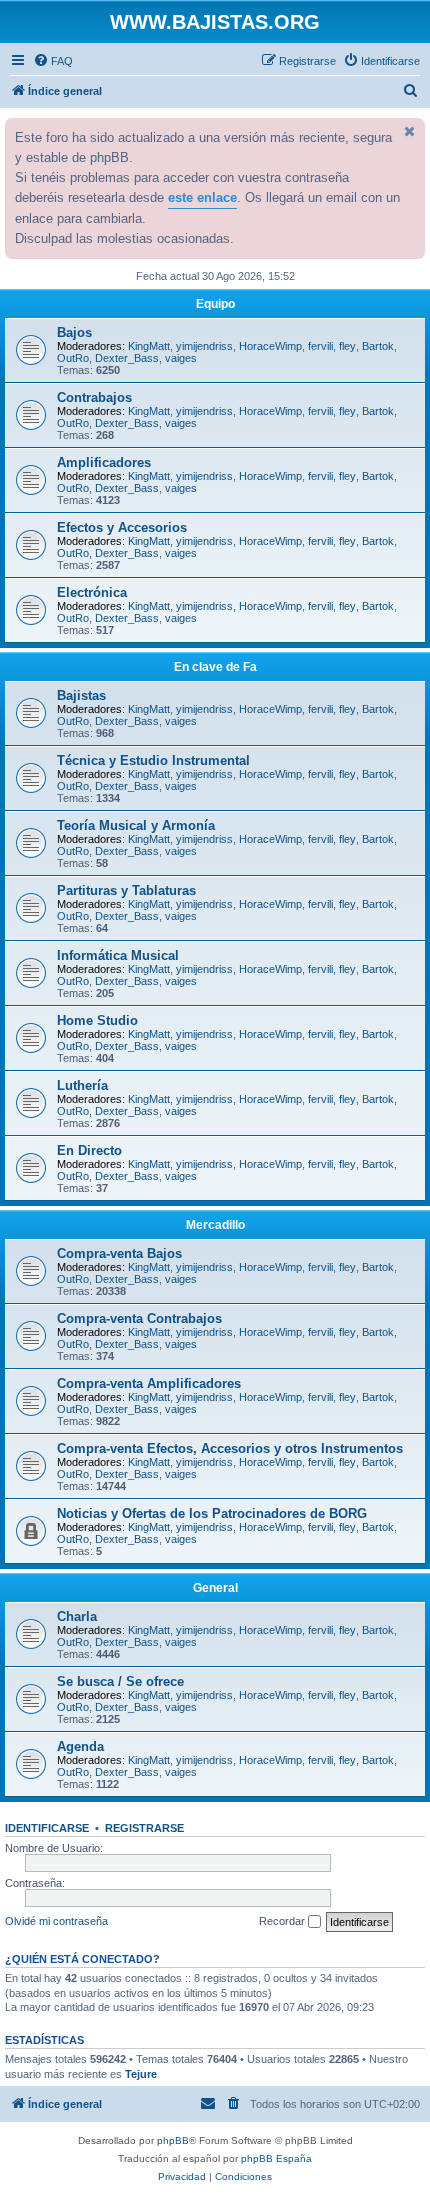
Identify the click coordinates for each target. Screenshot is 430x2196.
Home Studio (97, 1020)
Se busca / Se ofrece (120, 1681)
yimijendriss (204, 346)
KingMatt (149, 346)
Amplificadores (104, 462)
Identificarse (47, 1828)
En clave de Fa (215, 667)
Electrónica (92, 592)
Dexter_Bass (127, 358)
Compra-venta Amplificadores (149, 1383)
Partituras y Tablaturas (126, 890)
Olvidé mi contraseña (56, 1921)
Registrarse (144, 1828)
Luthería (82, 1085)
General (215, 1588)
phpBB (173, 2140)
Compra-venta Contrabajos (139, 1318)
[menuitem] (53, 61)
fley (347, 346)
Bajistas (81, 695)
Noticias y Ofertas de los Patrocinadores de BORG (212, 1513)
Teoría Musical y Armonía (136, 825)
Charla (77, 1616)
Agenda (80, 1746)
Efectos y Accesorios (122, 527)
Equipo (215, 304)
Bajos (74, 332)
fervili (320, 346)
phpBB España (276, 2158)
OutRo (73, 358)
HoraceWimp (270, 346)
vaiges (181, 358)
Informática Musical (118, 955)
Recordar (283, 1921)
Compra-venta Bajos (119, 1253)
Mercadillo (215, 1225)
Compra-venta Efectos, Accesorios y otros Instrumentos (230, 1448)
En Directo (89, 1150)
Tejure (141, 2074)
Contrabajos (94, 397)
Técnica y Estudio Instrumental (153, 760)
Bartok (378, 346)
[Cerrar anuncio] (408, 131)
